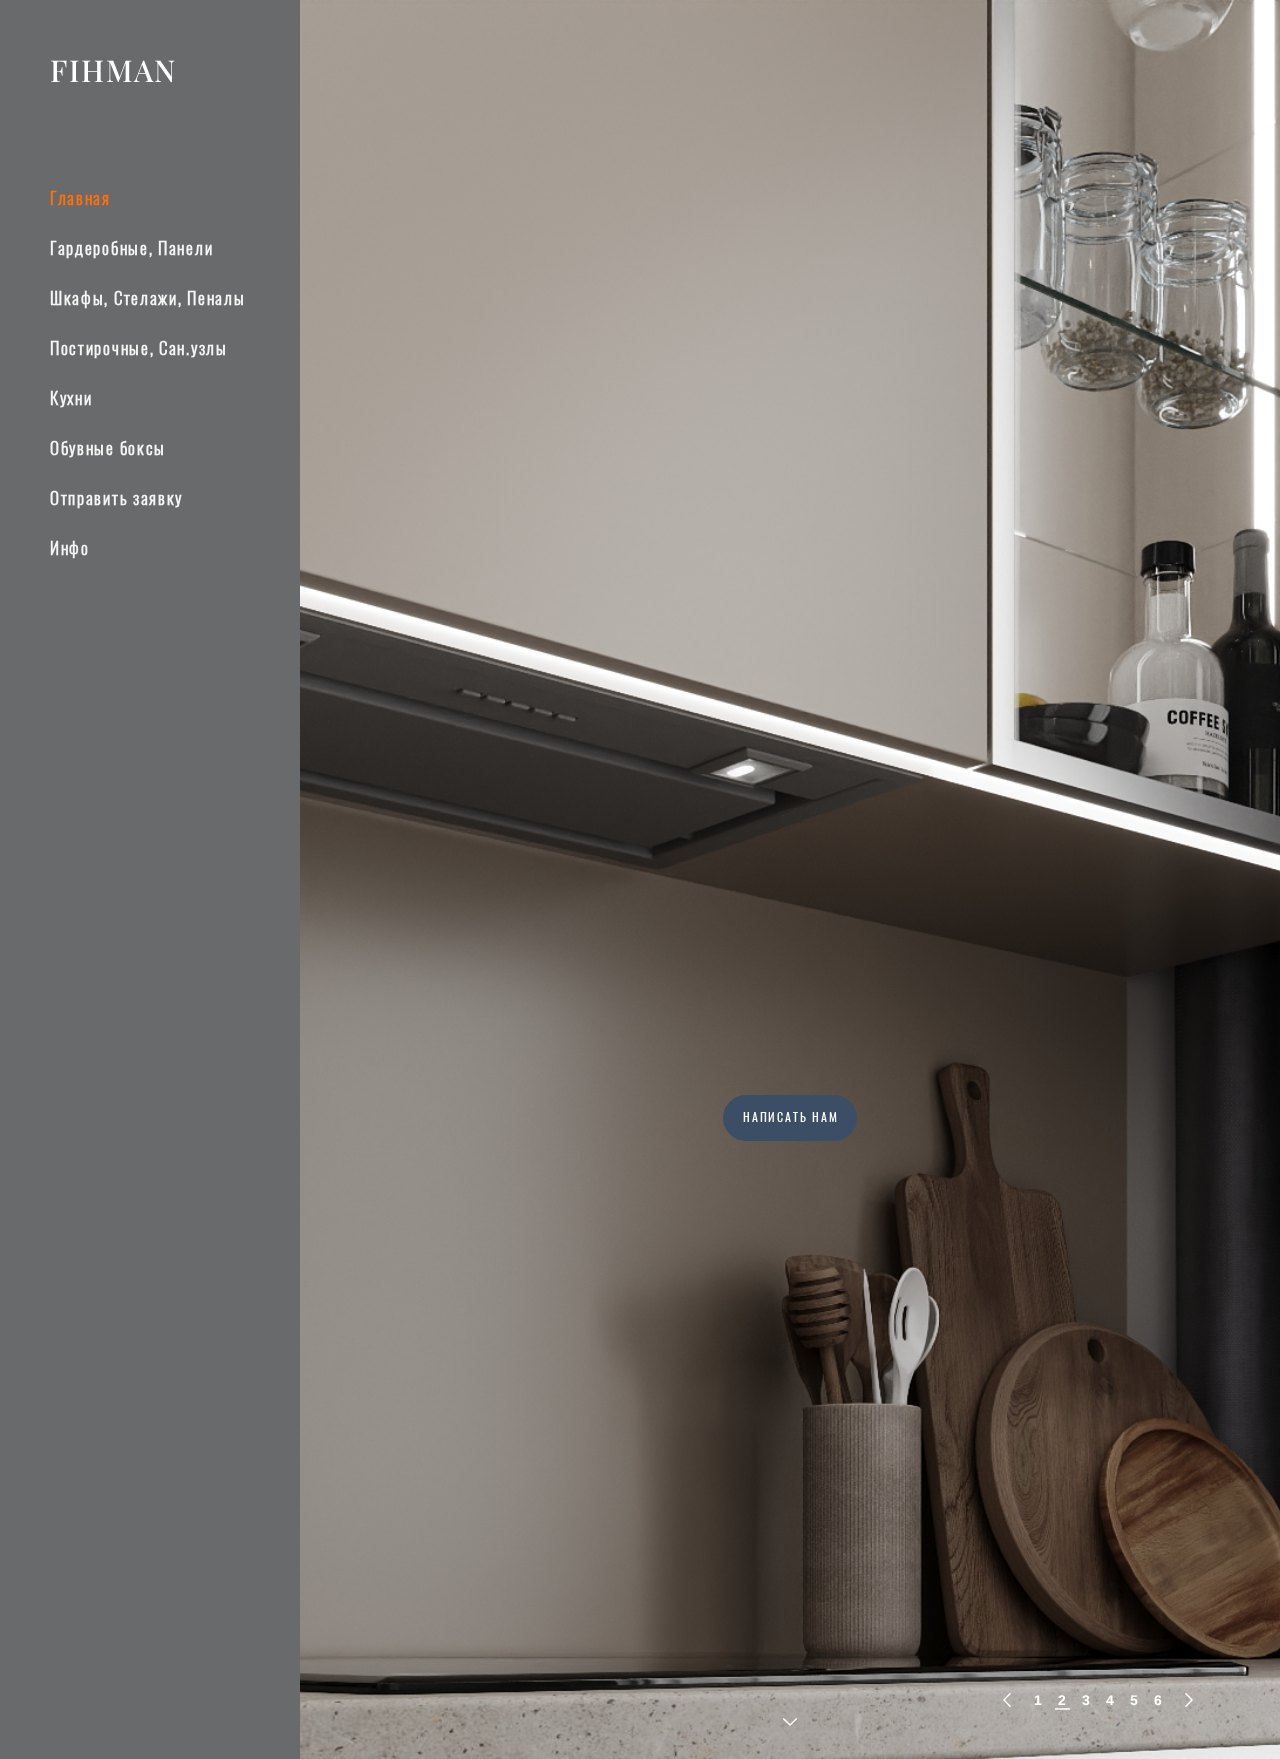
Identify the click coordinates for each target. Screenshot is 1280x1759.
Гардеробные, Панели (131, 249)
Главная (80, 199)
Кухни (71, 399)
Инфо (70, 549)
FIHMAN (113, 70)
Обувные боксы (108, 449)
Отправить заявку (116, 499)
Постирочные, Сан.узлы (139, 349)
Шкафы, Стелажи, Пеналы (147, 299)
